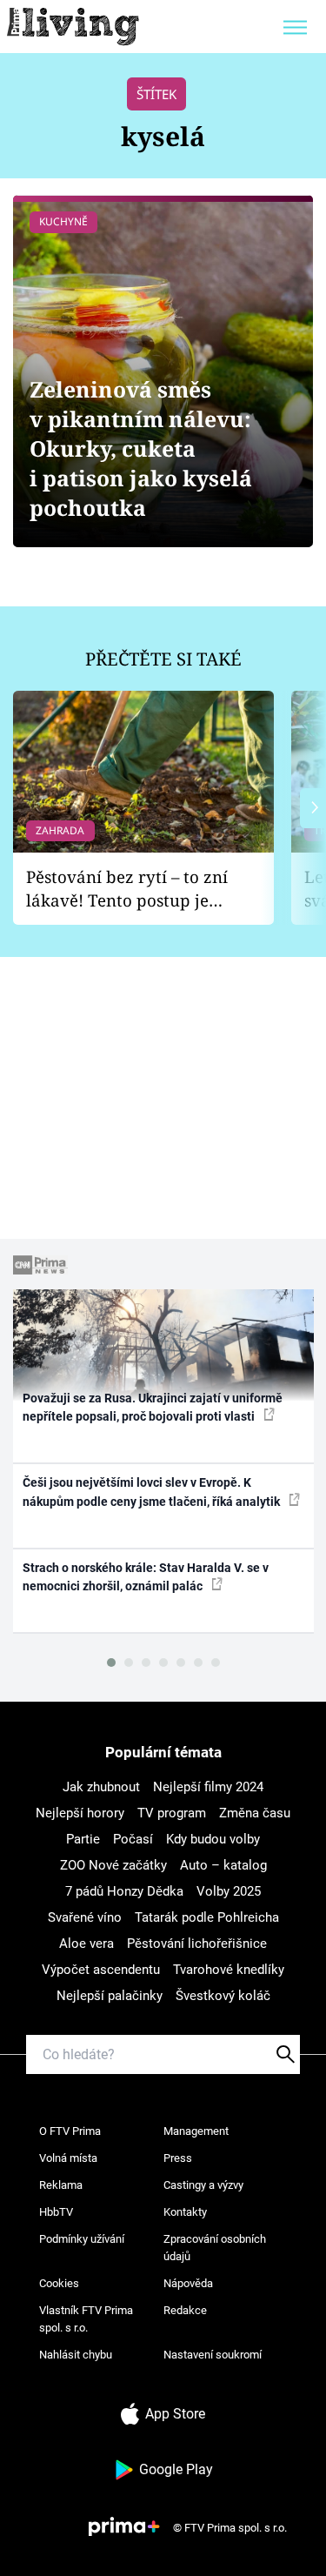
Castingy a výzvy (203, 2185)
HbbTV (56, 2212)
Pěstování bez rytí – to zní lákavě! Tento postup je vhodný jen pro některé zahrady (127, 889)
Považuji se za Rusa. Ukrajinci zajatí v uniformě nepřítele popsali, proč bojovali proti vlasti (153, 1407)
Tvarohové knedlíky (229, 1970)
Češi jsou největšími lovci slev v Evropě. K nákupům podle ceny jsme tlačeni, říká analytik (153, 1492)
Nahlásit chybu (76, 2355)
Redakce (185, 2310)
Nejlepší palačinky (110, 1996)
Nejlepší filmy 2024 (208, 1787)
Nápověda (188, 2283)
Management (196, 2131)
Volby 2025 (229, 1891)
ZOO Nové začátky (113, 1865)
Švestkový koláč (223, 1996)
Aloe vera (86, 1944)
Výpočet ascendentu (101, 1970)
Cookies (59, 2283)
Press (178, 2158)
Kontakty (185, 2212)
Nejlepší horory (80, 1813)
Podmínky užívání (82, 2239)
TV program (172, 1813)
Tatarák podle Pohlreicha (207, 1917)
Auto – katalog (223, 1865)
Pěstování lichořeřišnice (197, 1944)
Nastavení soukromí (213, 2355)
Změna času (255, 1813)
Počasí (133, 1839)
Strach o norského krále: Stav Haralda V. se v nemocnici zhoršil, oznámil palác (146, 1577)
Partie (83, 1839)
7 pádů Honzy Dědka (124, 1891)
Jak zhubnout (101, 1787)
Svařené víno (85, 1917)
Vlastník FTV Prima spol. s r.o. (86, 2319)
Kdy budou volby (213, 1839)
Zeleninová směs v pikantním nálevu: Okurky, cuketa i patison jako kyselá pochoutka (141, 448)
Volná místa (68, 2158)
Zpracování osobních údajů (215, 2248)
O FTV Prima (70, 2131)
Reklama (61, 2185)
